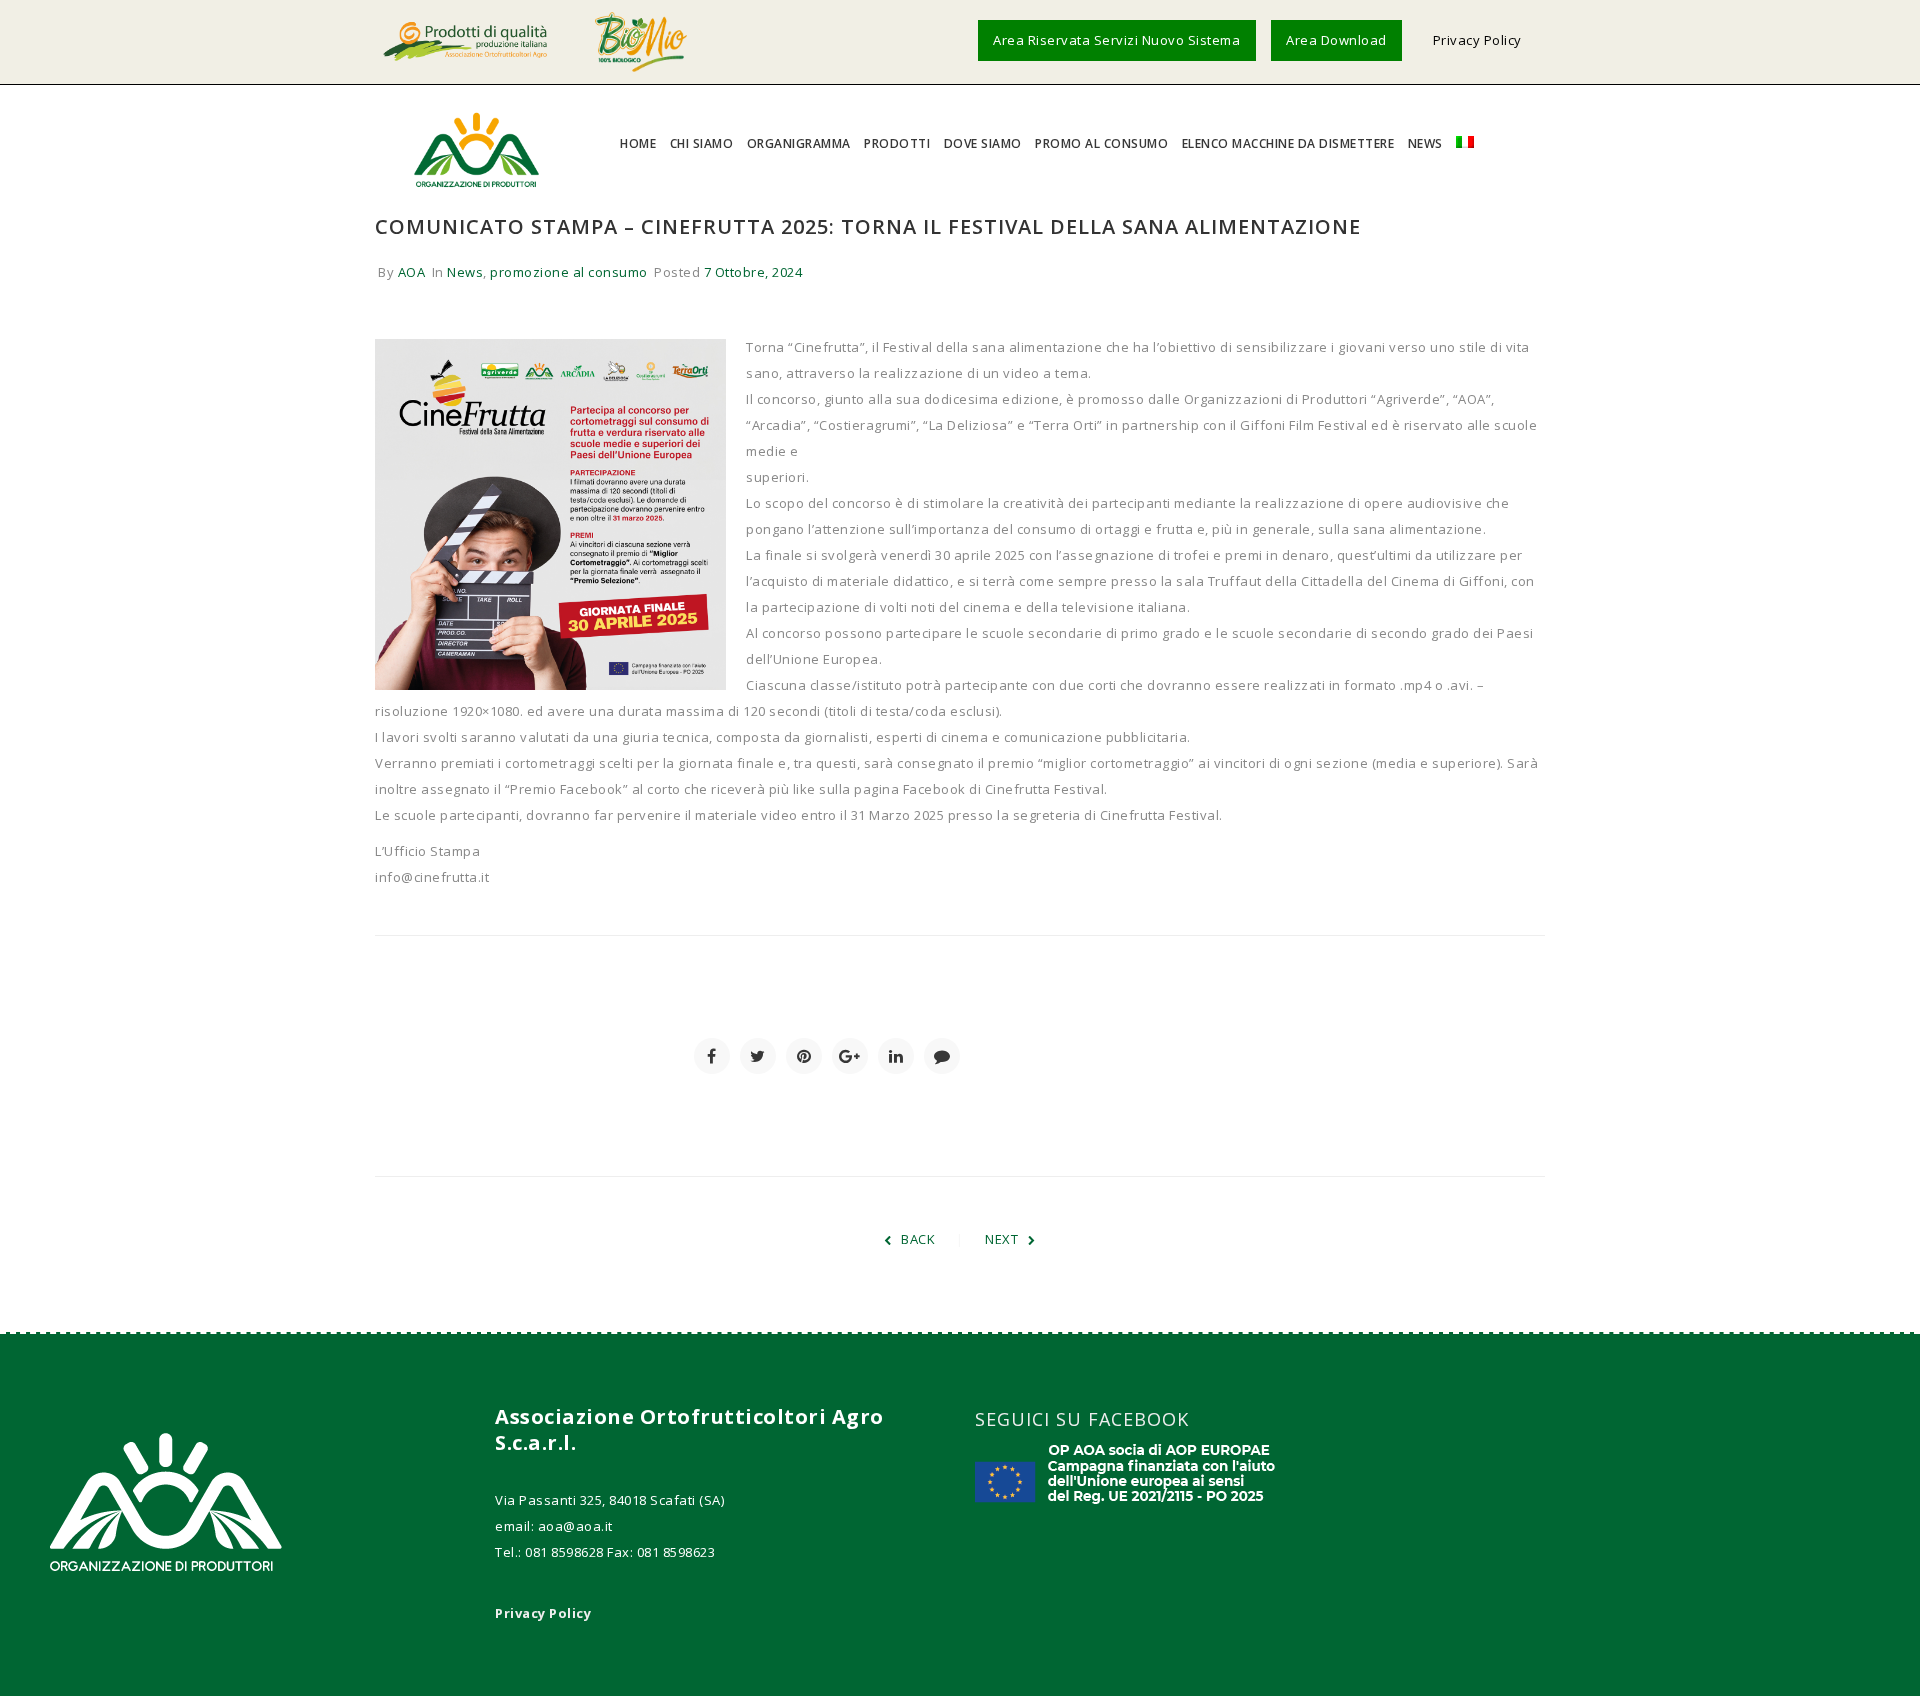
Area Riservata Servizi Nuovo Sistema (1116, 40)
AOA (412, 272)
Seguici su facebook (1082, 1419)
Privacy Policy (1477, 40)
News (465, 272)
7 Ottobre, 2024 (753, 272)
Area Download (1336, 40)
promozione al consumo (569, 272)
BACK (918, 1239)
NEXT (1001, 1239)
